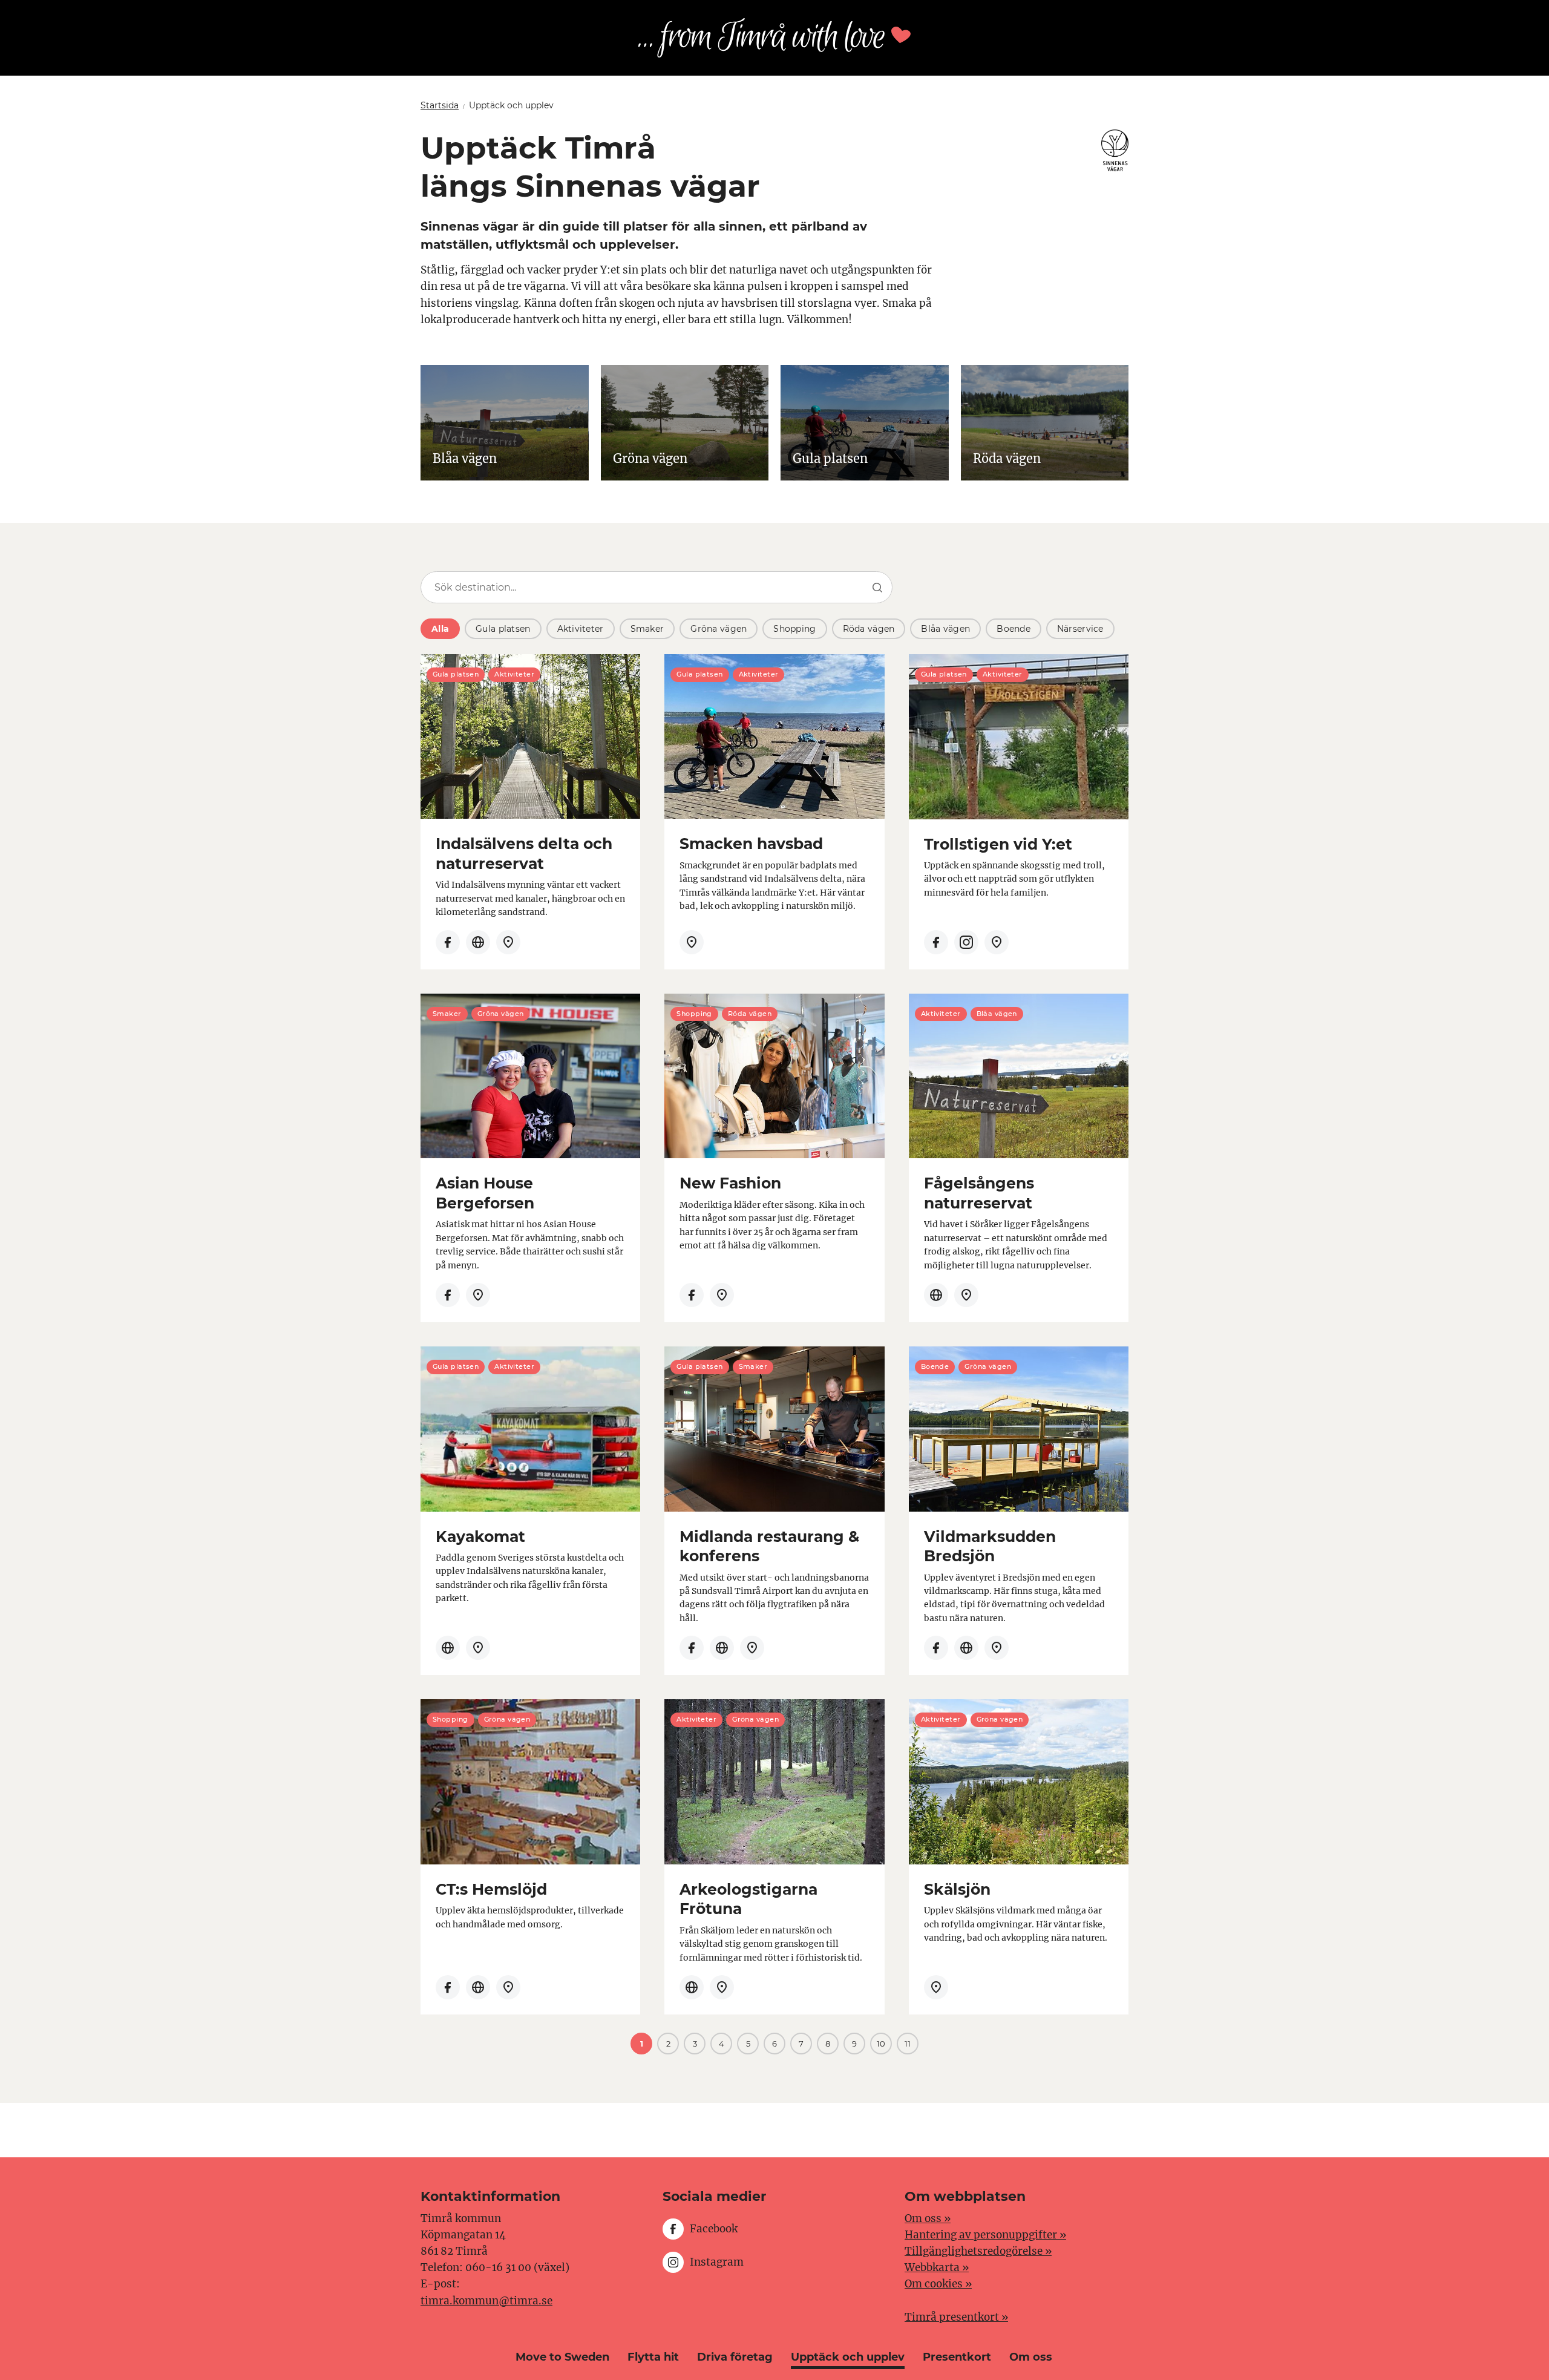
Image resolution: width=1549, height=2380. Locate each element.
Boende (1014, 629)
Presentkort (957, 2357)
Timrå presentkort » (956, 2317)
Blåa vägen (945, 629)
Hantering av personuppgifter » (985, 2235)
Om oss (1031, 2357)
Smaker (647, 629)
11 (908, 2044)
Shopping (794, 629)
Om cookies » (938, 2284)
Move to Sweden (562, 2357)
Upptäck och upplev (848, 2357)
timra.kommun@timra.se (486, 2301)
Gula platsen (503, 629)
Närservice (1080, 629)
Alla (440, 629)
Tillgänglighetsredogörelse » (978, 2251)
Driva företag (735, 2357)
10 (881, 2044)
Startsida (440, 105)
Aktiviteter (581, 629)
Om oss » (928, 2218)
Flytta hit (653, 2357)
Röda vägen (869, 629)
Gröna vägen (719, 629)
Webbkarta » (937, 2267)
